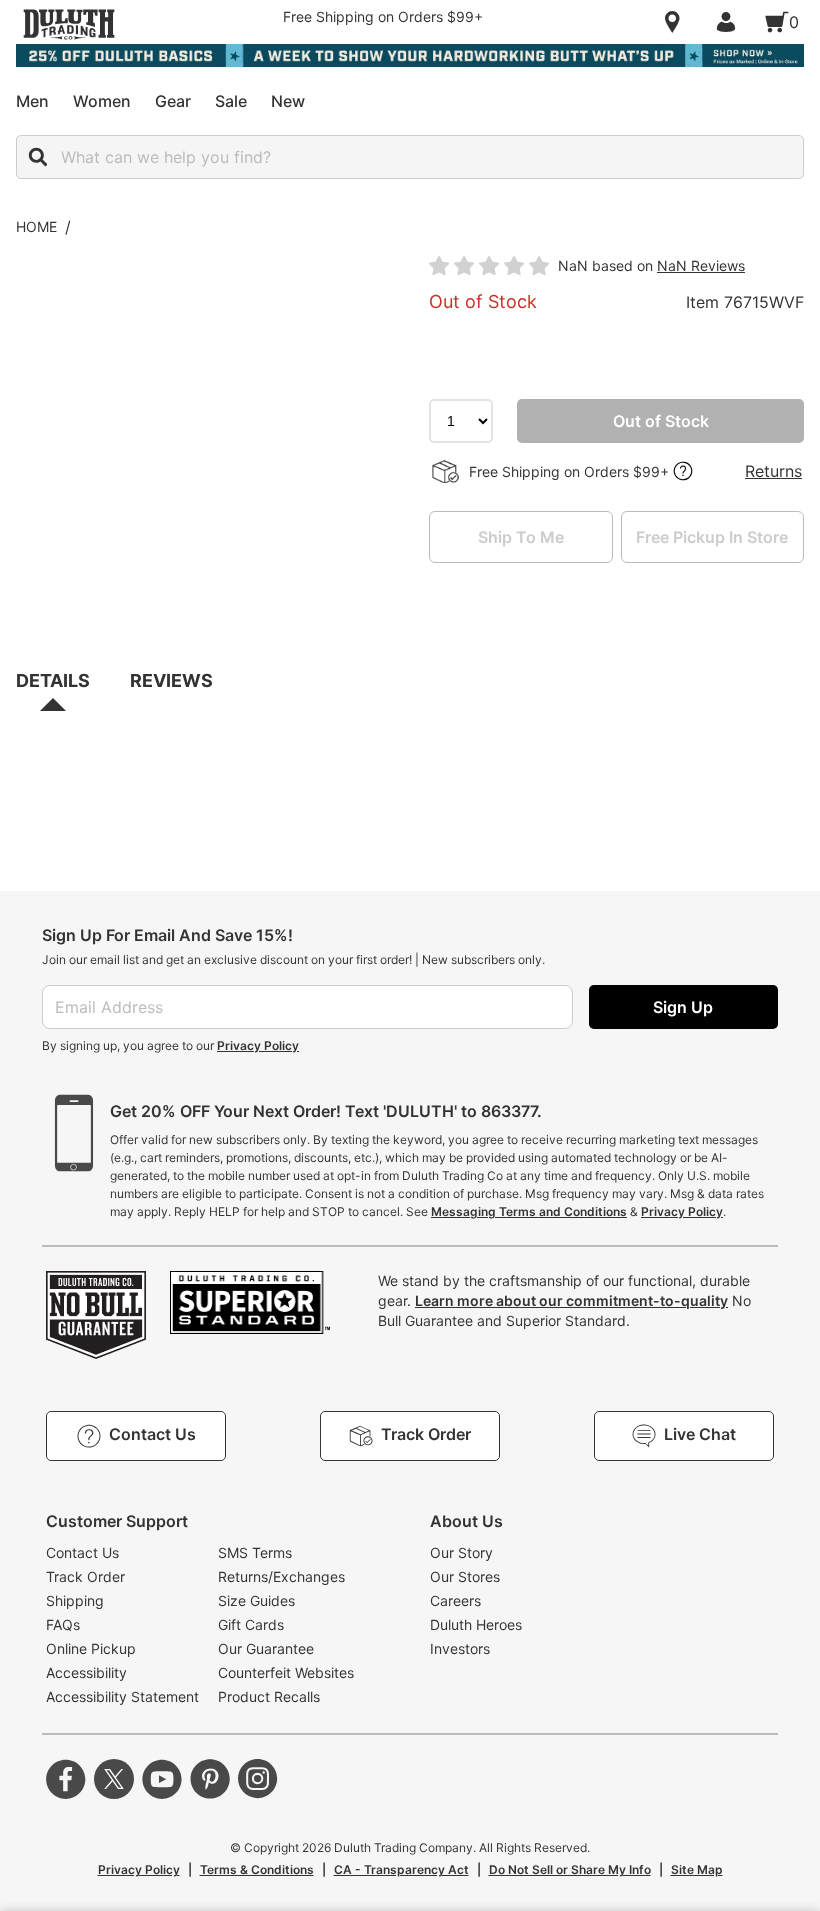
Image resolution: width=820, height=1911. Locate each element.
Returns (773, 471)
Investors (460, 1648)
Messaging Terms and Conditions (529, 1211)
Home (36, 226)
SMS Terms (255, 1552)
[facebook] (66, 1779)
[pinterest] (210, 1779)
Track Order (85, 1576)
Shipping (75, 1600)
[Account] (730, 22)
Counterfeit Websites (286, 1672)
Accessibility (86, 1672)
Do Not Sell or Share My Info (570, 1869)
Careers (455, 1600)
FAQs (63, 1624)
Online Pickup (91, 1648)
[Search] (38, 157)
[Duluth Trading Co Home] (69, 24)
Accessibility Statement (122, 1696)
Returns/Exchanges (281, 1576)
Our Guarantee (266, 1648)
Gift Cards (251, 1624)
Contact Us (82, 1552)
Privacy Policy (258, 1045)
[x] (114, 1779)
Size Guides (256, 1600)
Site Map (697, 1869)
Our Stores (465, 1576)
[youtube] (162, 1779)
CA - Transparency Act (401, 1869)
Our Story (461, 1552)
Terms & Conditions (257, 1869)
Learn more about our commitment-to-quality (571, 1300)
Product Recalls (269, 1696)
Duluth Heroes (476, 1624)
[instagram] (258, 1779)
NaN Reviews (701, 265)
